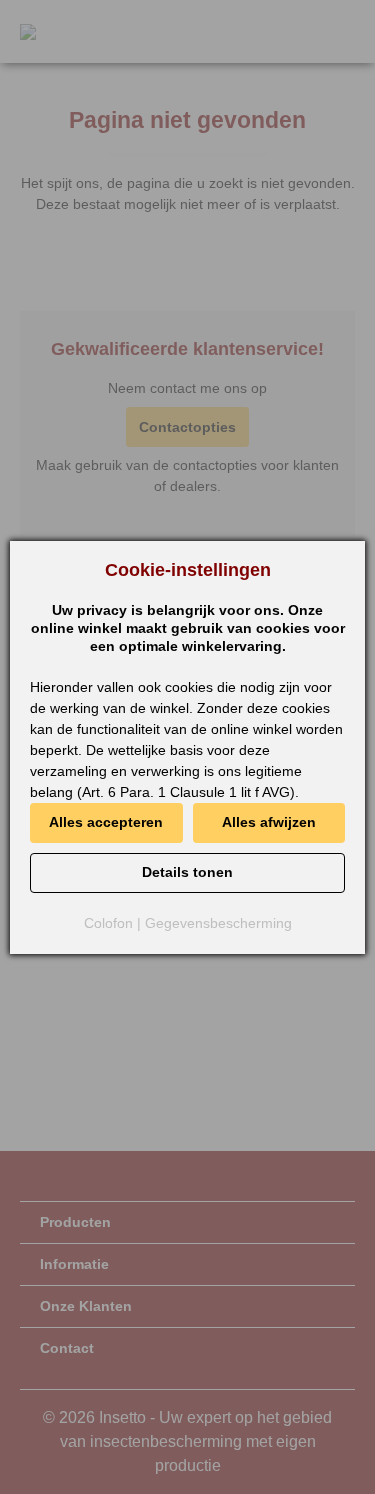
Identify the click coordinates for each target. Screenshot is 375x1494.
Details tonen (187, 872)
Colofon (108, 923)
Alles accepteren (106, 822)
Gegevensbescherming (218, 923)
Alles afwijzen (269, 822)
